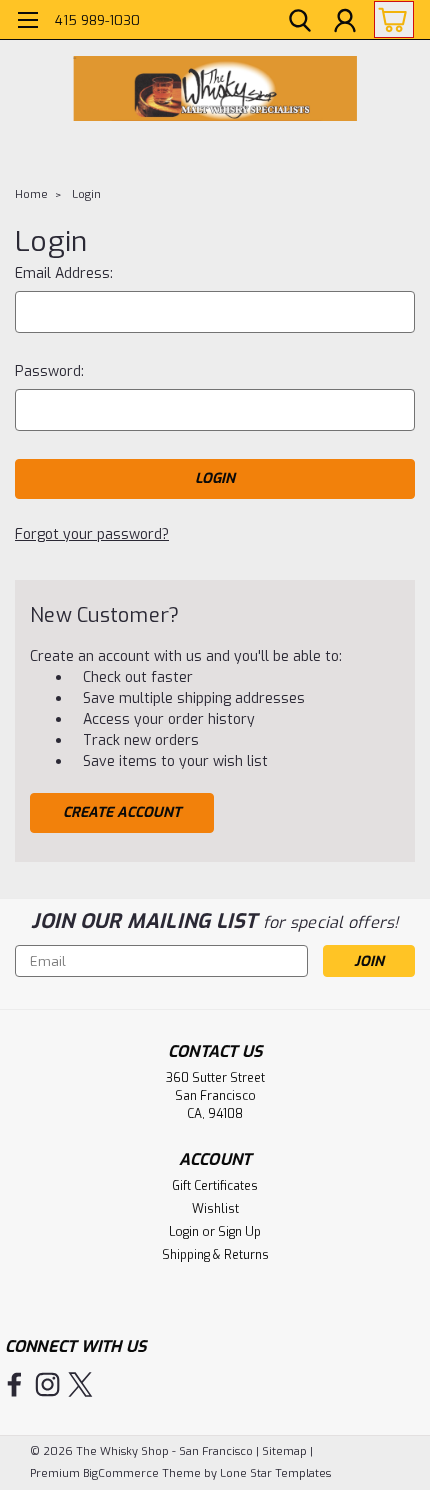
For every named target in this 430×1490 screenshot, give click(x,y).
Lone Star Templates (275, 1473)
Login (86, 194)
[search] (300, 23)
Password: (49, 371)
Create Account (122, 812)
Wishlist (215, 1209)
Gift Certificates (215, 1186)
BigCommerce (121, 1473)
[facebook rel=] (14, 1384)
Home (31, 194)
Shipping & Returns (215, 1255)
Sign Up (239, 1232)
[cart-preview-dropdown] (389, 19)
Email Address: (64, 273)
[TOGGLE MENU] (27, 22)
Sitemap (284, 1451)
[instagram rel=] (47, 1384)
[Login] (345, 23)
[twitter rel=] (80, 1384)
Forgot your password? (92, 534)
